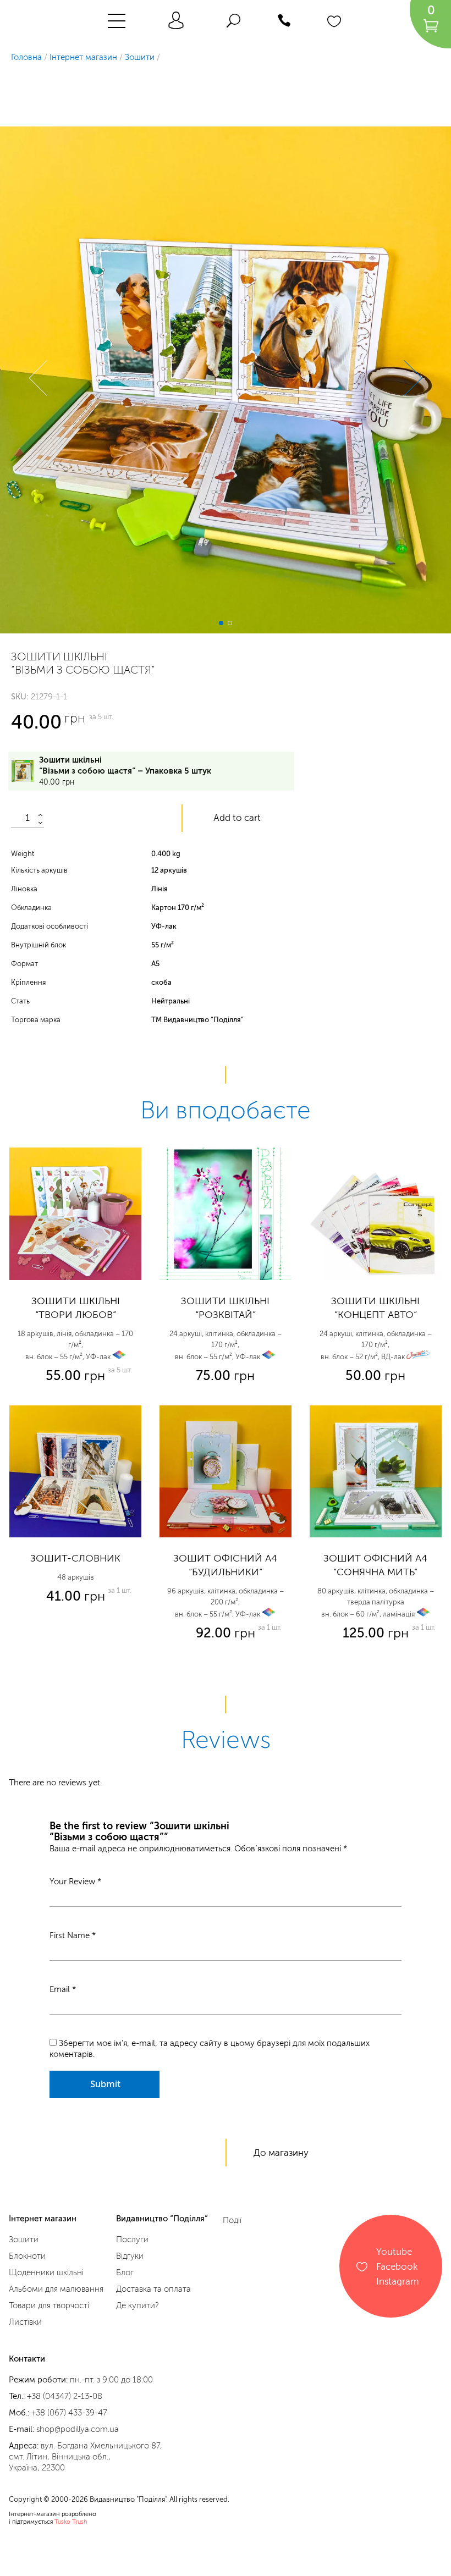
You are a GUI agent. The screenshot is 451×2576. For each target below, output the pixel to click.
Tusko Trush (71, 2522)
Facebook (397, 2266)
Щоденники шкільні (46, 2272)
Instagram (398, 2281)
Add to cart (237, 818)
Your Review (75, 1882)
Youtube (394, 2251)
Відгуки (130, 2256)
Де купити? (137, 2305)
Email (63, 1989)
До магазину (281, 2153)
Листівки (25, 2322)
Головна (26, 57)
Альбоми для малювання (56, 2289)
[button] (47, 380)
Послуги (132, 2239)
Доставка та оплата (153, 2289)
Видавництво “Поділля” (162, 2219)
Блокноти (27, 2256)
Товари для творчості (49, 2305)
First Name (73, 1935)
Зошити (140, 57)
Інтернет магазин (83, 57)
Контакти (27, 2359)
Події (232, 2220)
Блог (125, 2272)
